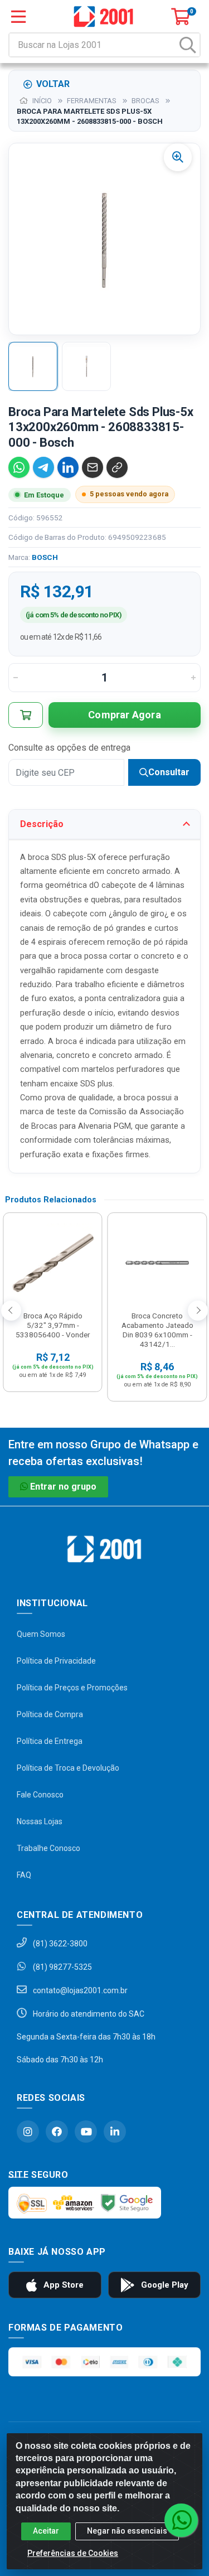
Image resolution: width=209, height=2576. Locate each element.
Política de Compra (50, 1714)
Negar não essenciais (127, 2531)
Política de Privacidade (56, 1661)
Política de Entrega (50, 1741)
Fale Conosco (40, 1795)
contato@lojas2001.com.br (79, 1990)
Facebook (57, 2132)
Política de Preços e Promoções (72, 1688)
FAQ (24, 1875)
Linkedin (115, 2132)
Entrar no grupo (63, 1487)
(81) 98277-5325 (62, 1967)
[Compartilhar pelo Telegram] (43, 467)
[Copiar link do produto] (117, 467)
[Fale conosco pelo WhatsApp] (181, 2520)
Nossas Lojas (40, 1821)
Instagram (28, 2132)
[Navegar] (11, 1311)
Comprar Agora (125, 715)
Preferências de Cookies (73, 2553)
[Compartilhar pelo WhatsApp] (19, 467)
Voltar (53, 84)
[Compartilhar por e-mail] (93, 467)
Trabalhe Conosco (48, 1848)
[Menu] (18, 17)
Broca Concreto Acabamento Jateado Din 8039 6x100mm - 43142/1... (157, 1330)
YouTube (86, 2132)
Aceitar (46, 2531)
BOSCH (45, 557)
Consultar (169, 772)
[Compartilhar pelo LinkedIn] (68, 467)
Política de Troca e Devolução (68, 1768)
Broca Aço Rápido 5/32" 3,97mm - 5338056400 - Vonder (53, 1325)
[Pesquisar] (188, 45)
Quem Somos (41, 1634)
